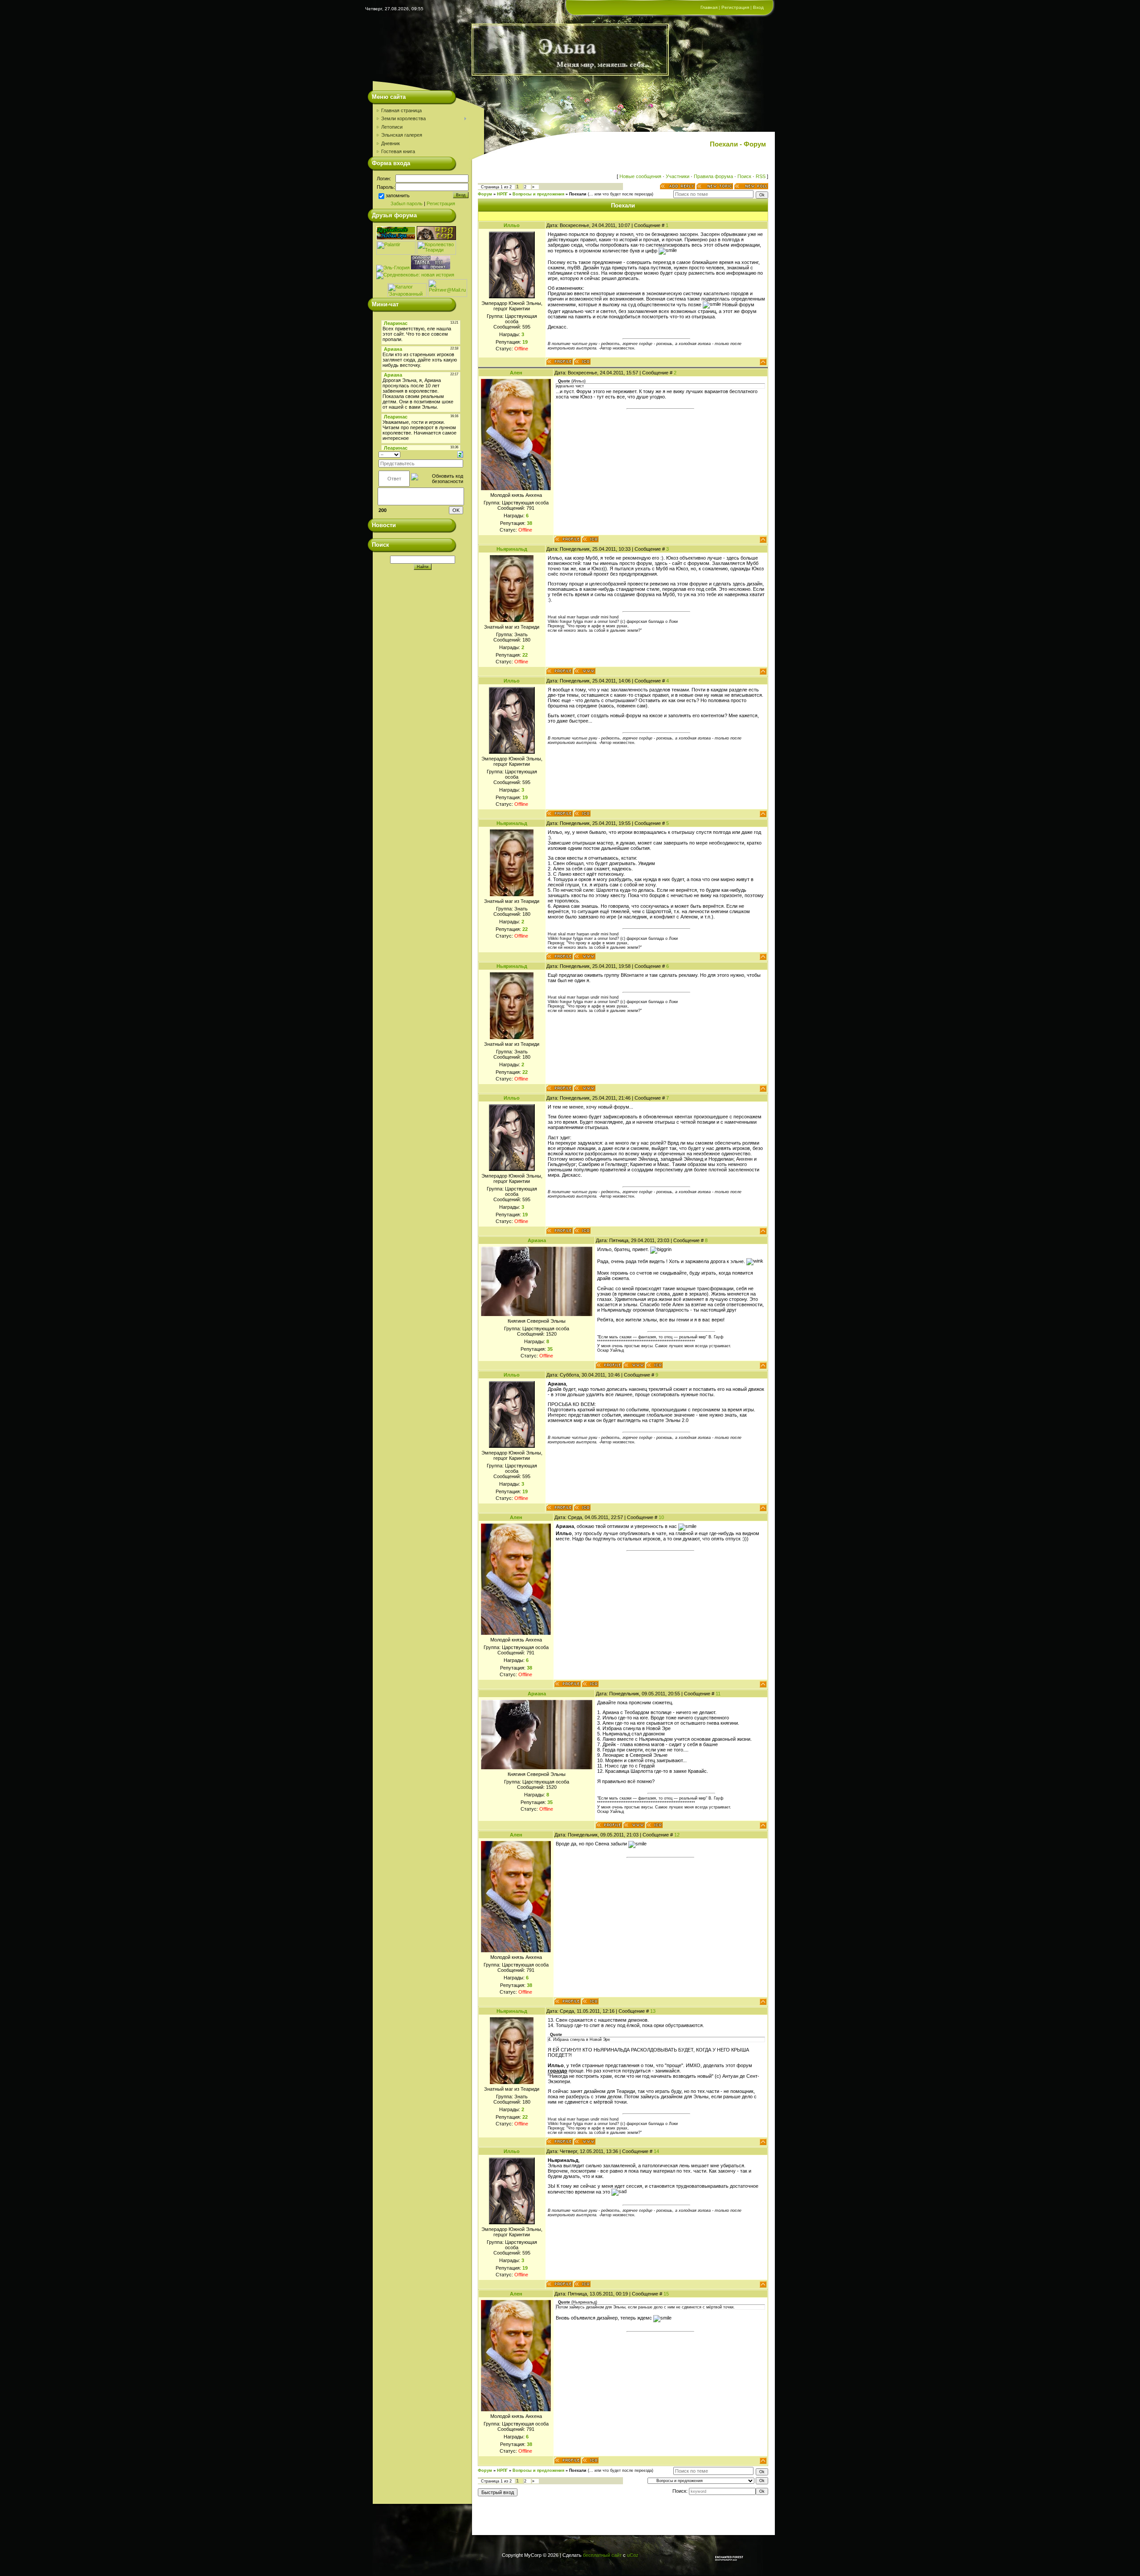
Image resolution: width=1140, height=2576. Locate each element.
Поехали (578, 194)
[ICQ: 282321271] (582, 362)
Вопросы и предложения (538, 194)
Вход (758, 7)
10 (661, 1517)
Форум (485, 194)
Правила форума (713, 176)
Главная (709, 7)
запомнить (398, 196)
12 (677, 1835)
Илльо (512, 225)
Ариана (537, 1240)
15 (666, 2294)
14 (656, 2151)
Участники (678, 176)
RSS (761, 176)
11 (718, 1694)
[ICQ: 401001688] (590, 539)
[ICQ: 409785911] (654, 1365)
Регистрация (735, 7)
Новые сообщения (640, 176)
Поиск (744, 176)
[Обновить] (460, 454)
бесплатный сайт (602, 2555)
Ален (516, 373)
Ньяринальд (512, 549)
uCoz (633, 2555)
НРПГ (502, 194)
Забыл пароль (407, 203)
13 (653, 2011)
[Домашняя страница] (585, 671)
